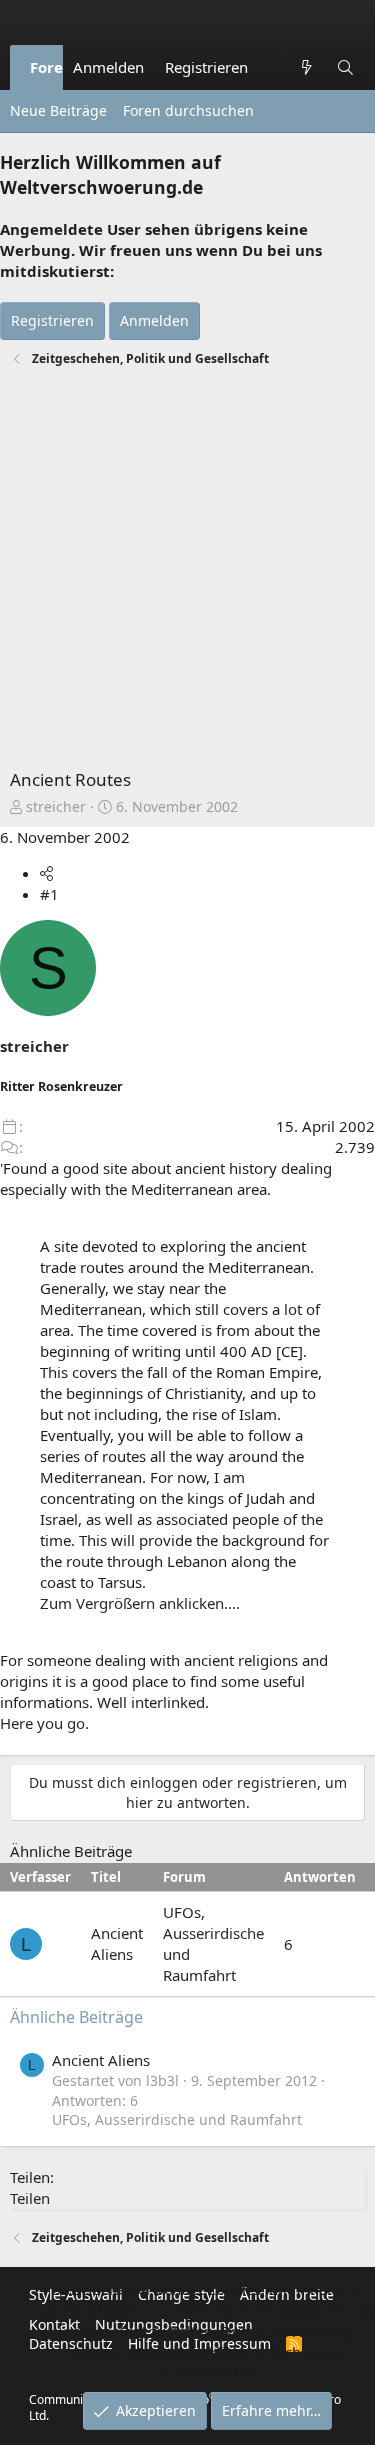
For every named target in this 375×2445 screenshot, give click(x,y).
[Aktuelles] (305, 67)
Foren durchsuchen (188, 110)
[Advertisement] (187, 570)
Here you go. (44, 1723)
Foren (51, 67)
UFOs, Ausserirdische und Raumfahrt (177, 2119)
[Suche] (345, 67)
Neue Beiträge (58, 110)
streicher (56, 806)
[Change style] (268, 57)
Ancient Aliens (117, 1943)
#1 (49, 894)
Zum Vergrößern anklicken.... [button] (140, 1603)
